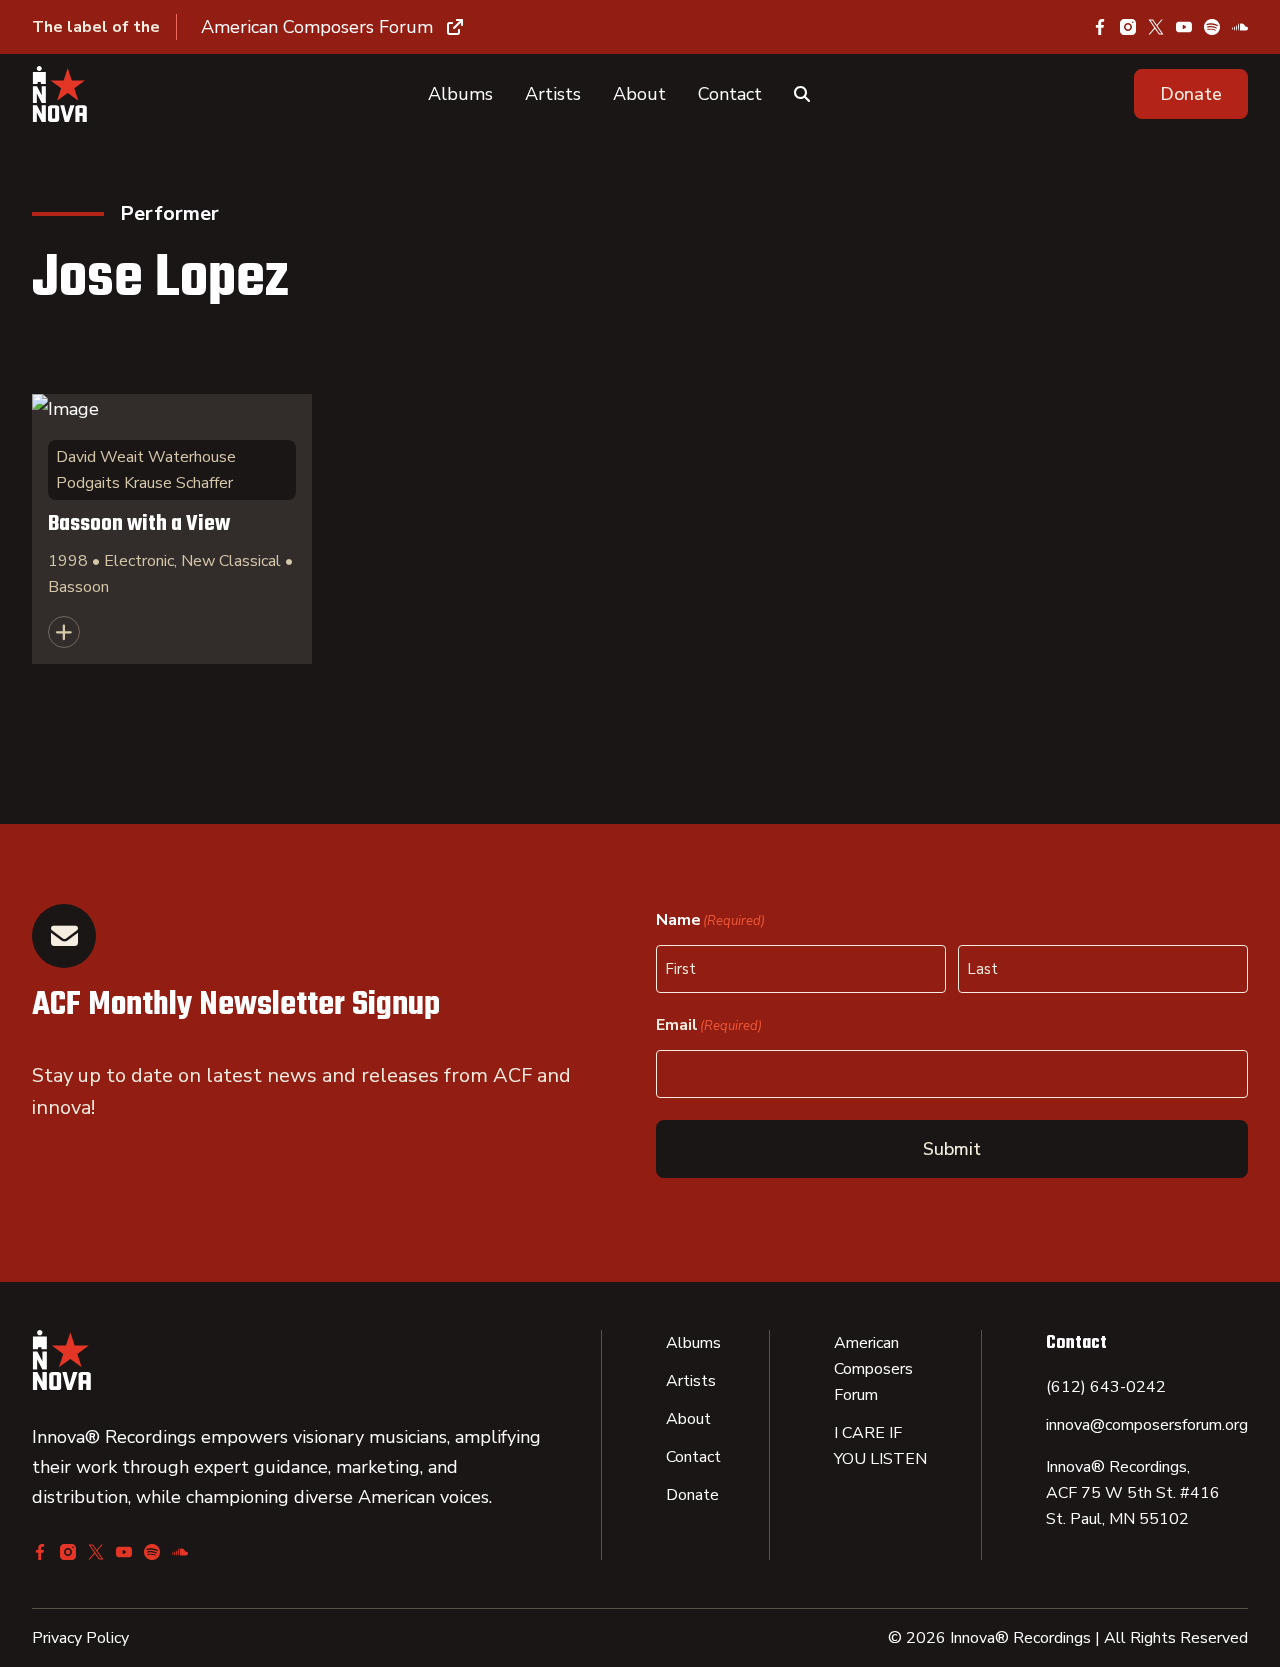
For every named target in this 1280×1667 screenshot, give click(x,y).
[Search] (802, 94)
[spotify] (1212, 27)
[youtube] (1184, 27)
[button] (1191, 94)
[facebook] (1100, 27)
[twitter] (1156, 27)
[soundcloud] (1240, 27)
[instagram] (1128, 27)
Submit (952, 1149)
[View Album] (172, 529)
